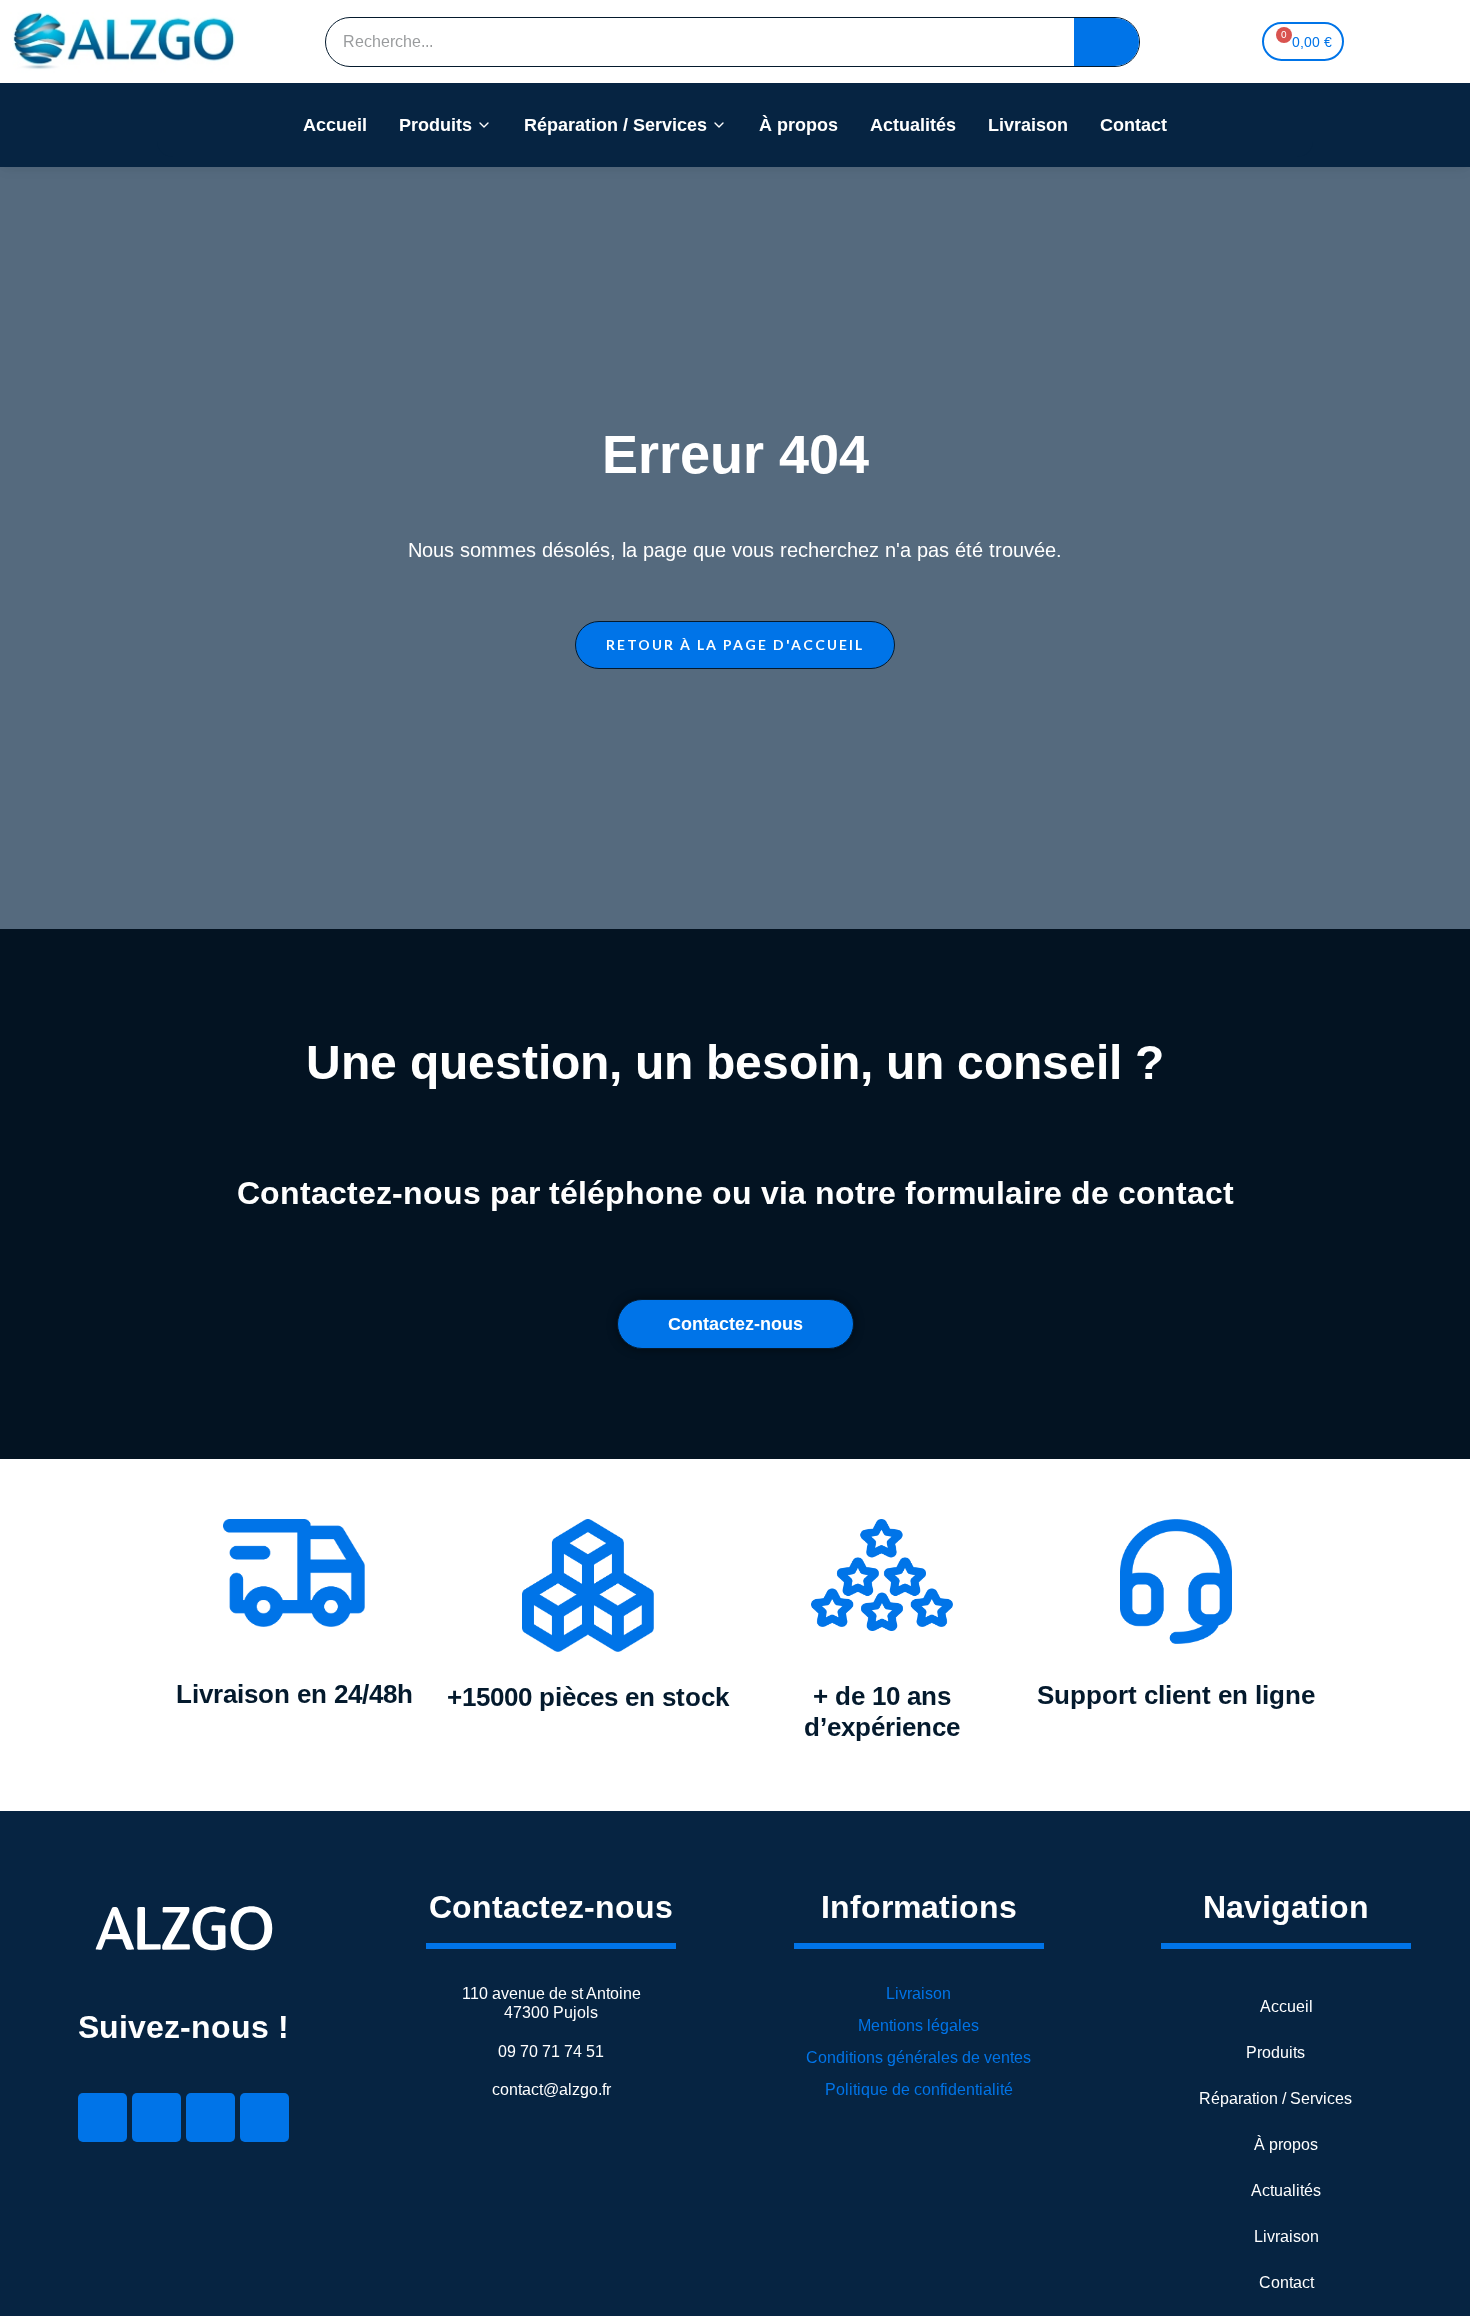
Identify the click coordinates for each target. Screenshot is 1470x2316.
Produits (435, 125)
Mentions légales (918, 2025)
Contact (1133, 125)
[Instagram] (264, 2117)
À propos (798, 125)
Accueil (335, 125)
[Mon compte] (1376, 42)
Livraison (1028, 125)
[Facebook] (156, 2117)
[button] (735, 645)
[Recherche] (1106, 42)
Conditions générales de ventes (918, 2057)
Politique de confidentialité (919, 2089)
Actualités (913, 125)
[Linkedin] (102, 2117)
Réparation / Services (615, 125)
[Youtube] (210, 2117)
